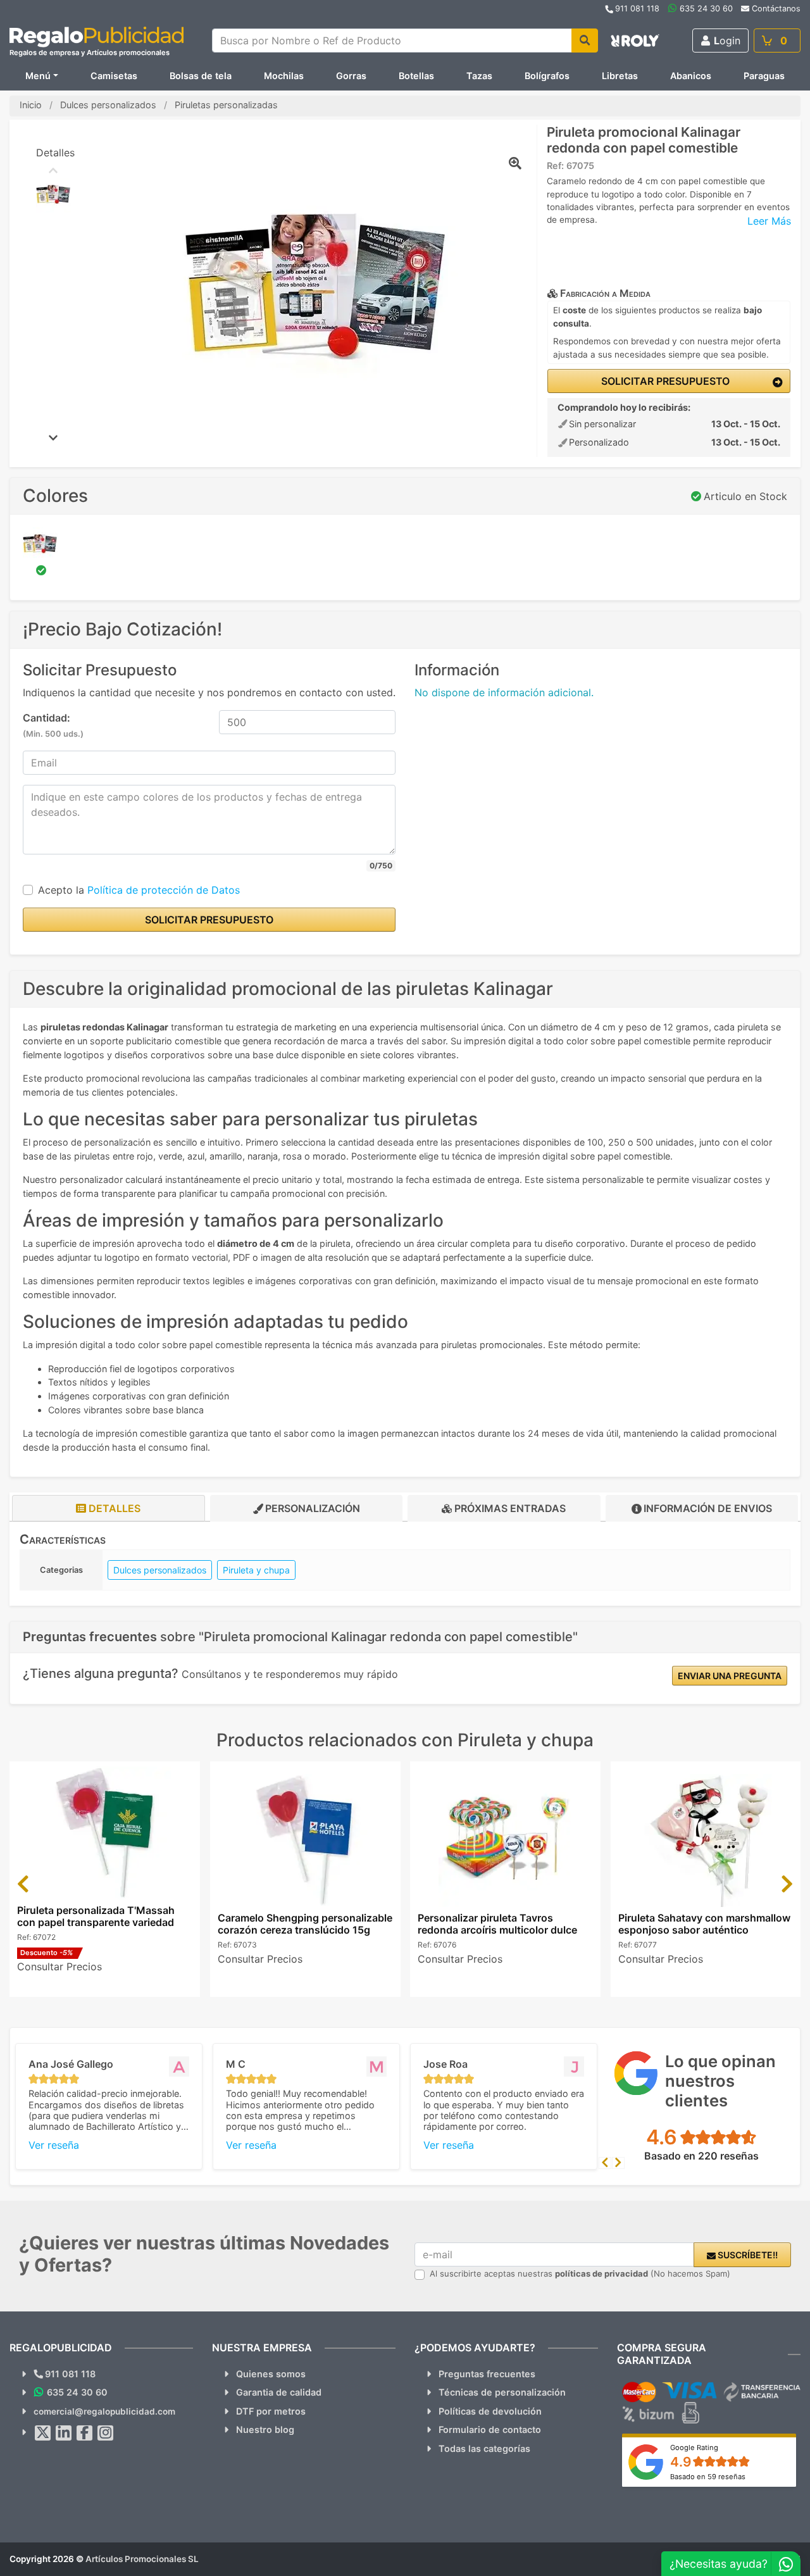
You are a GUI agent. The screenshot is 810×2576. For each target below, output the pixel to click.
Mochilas (284, 76)
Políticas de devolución (490, 2411)
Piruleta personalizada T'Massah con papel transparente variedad (96, 1916)
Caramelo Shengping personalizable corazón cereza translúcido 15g (305, 1924)
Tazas (479, 76)
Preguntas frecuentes (487, 2374)
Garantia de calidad (279, 2392)
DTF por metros (271, 2411)
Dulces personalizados (160, 1570)
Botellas (416, 76)
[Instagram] (106, 2433)
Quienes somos (271, 2374)
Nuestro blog (265, 2429)
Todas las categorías (484, 2448)
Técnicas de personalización (502, 2392)
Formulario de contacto (490, 2429)
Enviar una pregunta (730, 1676)
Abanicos (691, 76)
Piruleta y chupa (256, 1570)
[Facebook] (85, 2433)
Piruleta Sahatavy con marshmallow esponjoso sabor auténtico (704, 1924)
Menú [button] (38, 76)
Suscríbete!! (747, 2255)
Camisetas (114, 76)
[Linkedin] (64, 2433)
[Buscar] (585, 41)
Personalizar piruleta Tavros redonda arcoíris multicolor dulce (497, 1924)
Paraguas (764, 76)
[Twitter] (43, 2433)
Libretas (620, 76)
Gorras (351, 76)
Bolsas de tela (201, 76)
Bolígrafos (547, 76)
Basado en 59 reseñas (708, 2477)
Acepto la (139, 890)
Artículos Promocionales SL (142, 2559)
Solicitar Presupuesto (664, 381)
